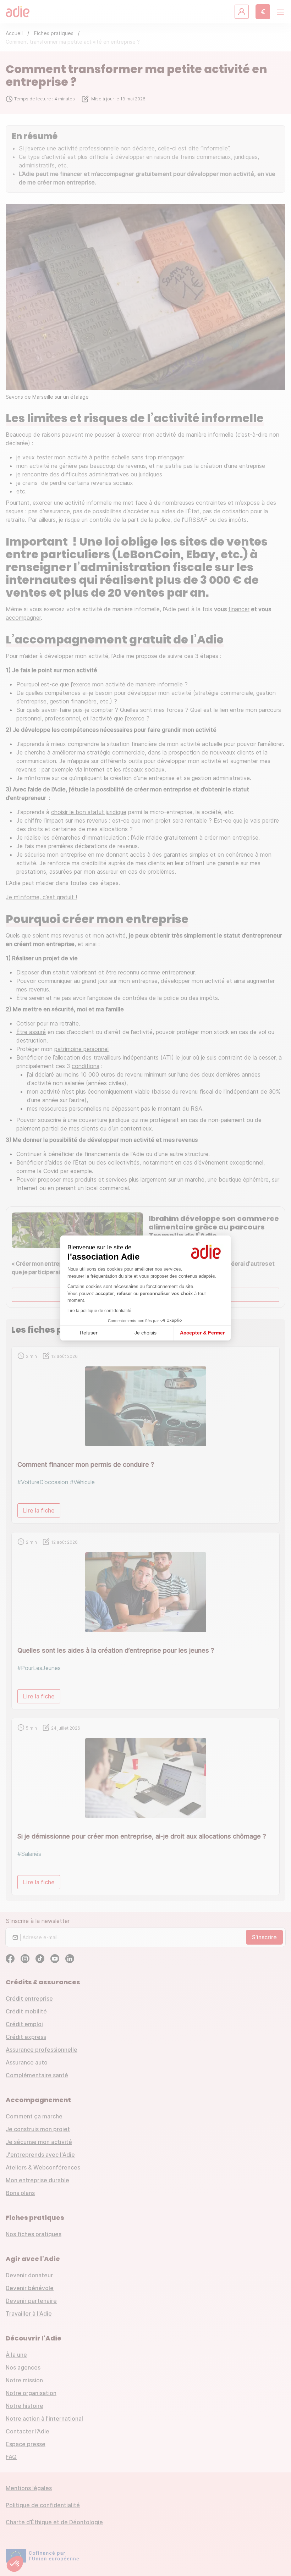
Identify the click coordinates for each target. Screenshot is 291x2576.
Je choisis (145, 1333)
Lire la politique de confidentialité (99, 1311)
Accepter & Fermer (202, 1333)
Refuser (89, 1333)
